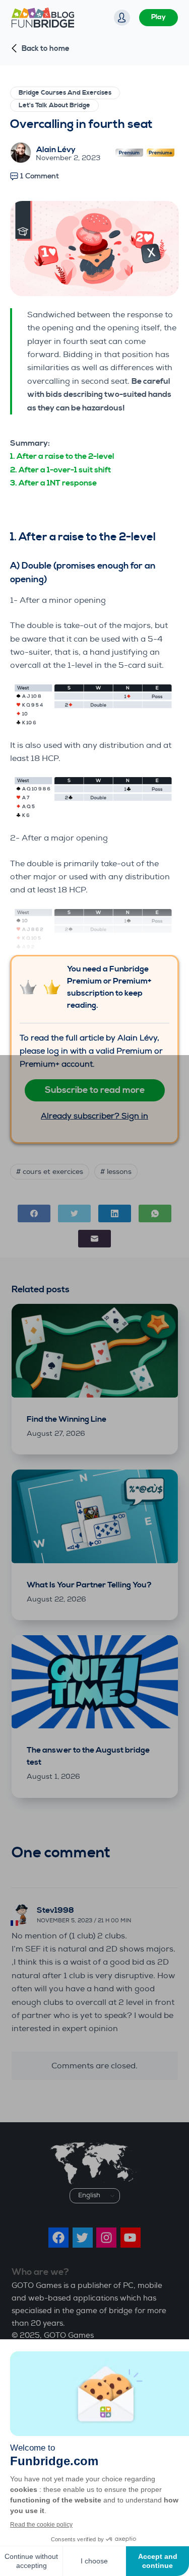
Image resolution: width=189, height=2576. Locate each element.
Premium (129, 155)
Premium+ (161, 155)
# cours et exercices (50, 1172)
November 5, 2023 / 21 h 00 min (84, 1921)
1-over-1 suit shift (79, 470)
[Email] (94, 1239)
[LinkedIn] (115, 1213)
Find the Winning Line (67, 1419)
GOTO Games (69, 2336)
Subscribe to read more (95, 1090)
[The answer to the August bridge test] (95, 1682)
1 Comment (40, 176)
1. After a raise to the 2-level (62, 456)
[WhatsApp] (155, 1213)
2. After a (28, 470)
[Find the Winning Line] (95, 1351)
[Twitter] (74, 1213)
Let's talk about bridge (54, 105)
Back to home (46, 49)
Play (159, 17)
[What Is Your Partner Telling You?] (95, 1516)
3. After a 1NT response (53, 483)
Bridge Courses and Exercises (65, 93)
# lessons (116, 1172)
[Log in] (122, 18)
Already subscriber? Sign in (94, 1116)
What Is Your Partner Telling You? (89, 1585)
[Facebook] (34, 1213)
